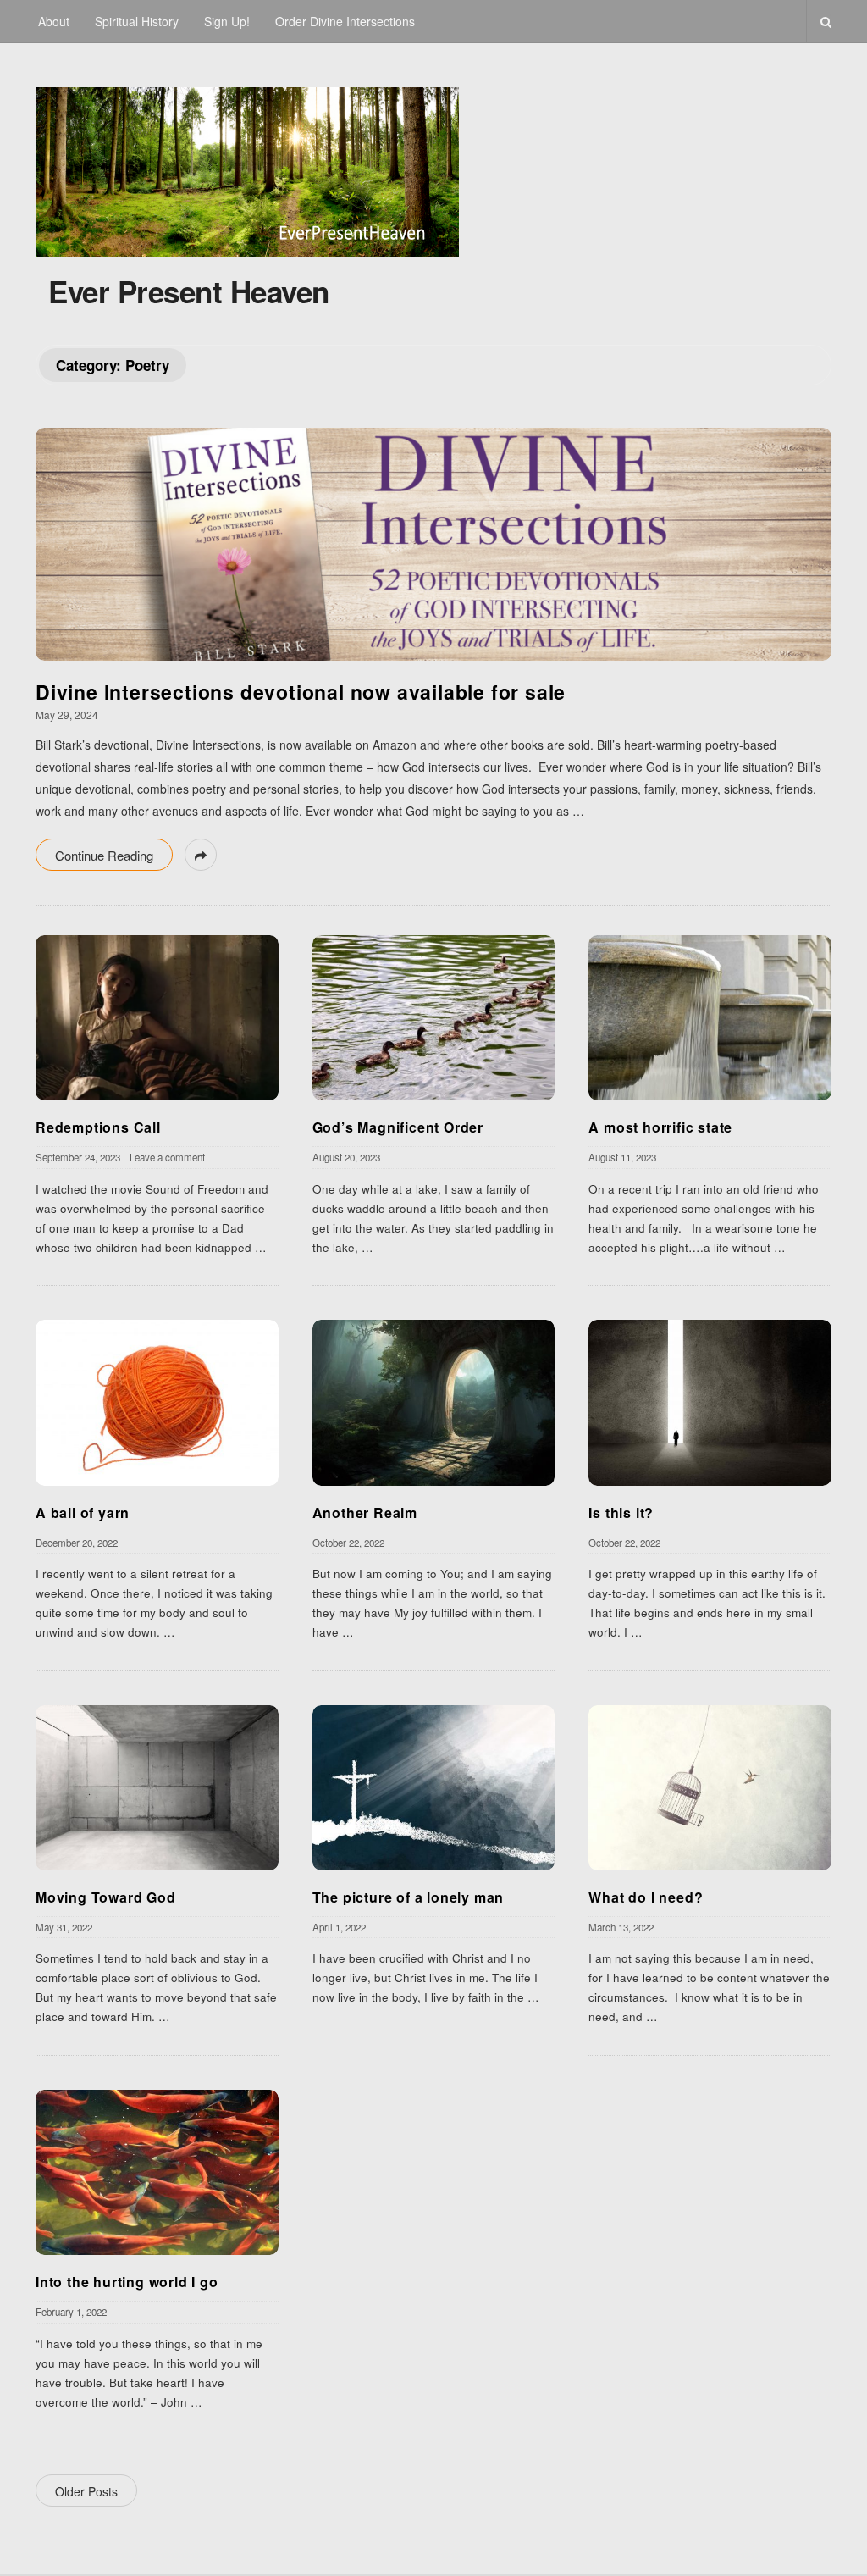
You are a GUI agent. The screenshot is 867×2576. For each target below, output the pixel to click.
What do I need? (646, 1897)
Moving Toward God (106, 1897)
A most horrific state (660, 1127)
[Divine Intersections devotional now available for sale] (433, 544)
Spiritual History (137, 21)
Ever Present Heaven (189, 291)
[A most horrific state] (710, 1018)
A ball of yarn (83, 1512)
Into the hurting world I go (127, 2282)
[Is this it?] (710, 1402)
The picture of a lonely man (409, 1897)
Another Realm (365, 1512)
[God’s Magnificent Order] (434, 1018)
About (54, 21)
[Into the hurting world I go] (157, 2172)
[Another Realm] (434, 1402)
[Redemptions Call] (157, 1018)
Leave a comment (167, 1157)
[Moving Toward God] (157, 1788)
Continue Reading (104, 855)
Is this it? (621, 1512)
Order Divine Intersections (345, 21)
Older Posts (86, 2491)
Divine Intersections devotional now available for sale (301, 692)
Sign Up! (227, 21)
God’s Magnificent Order (398, 1127)
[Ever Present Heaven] (247, 168)
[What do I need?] (710, 1788)
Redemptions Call (98, 1127)
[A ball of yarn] (157, 1402)
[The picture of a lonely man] (434, 1788)
